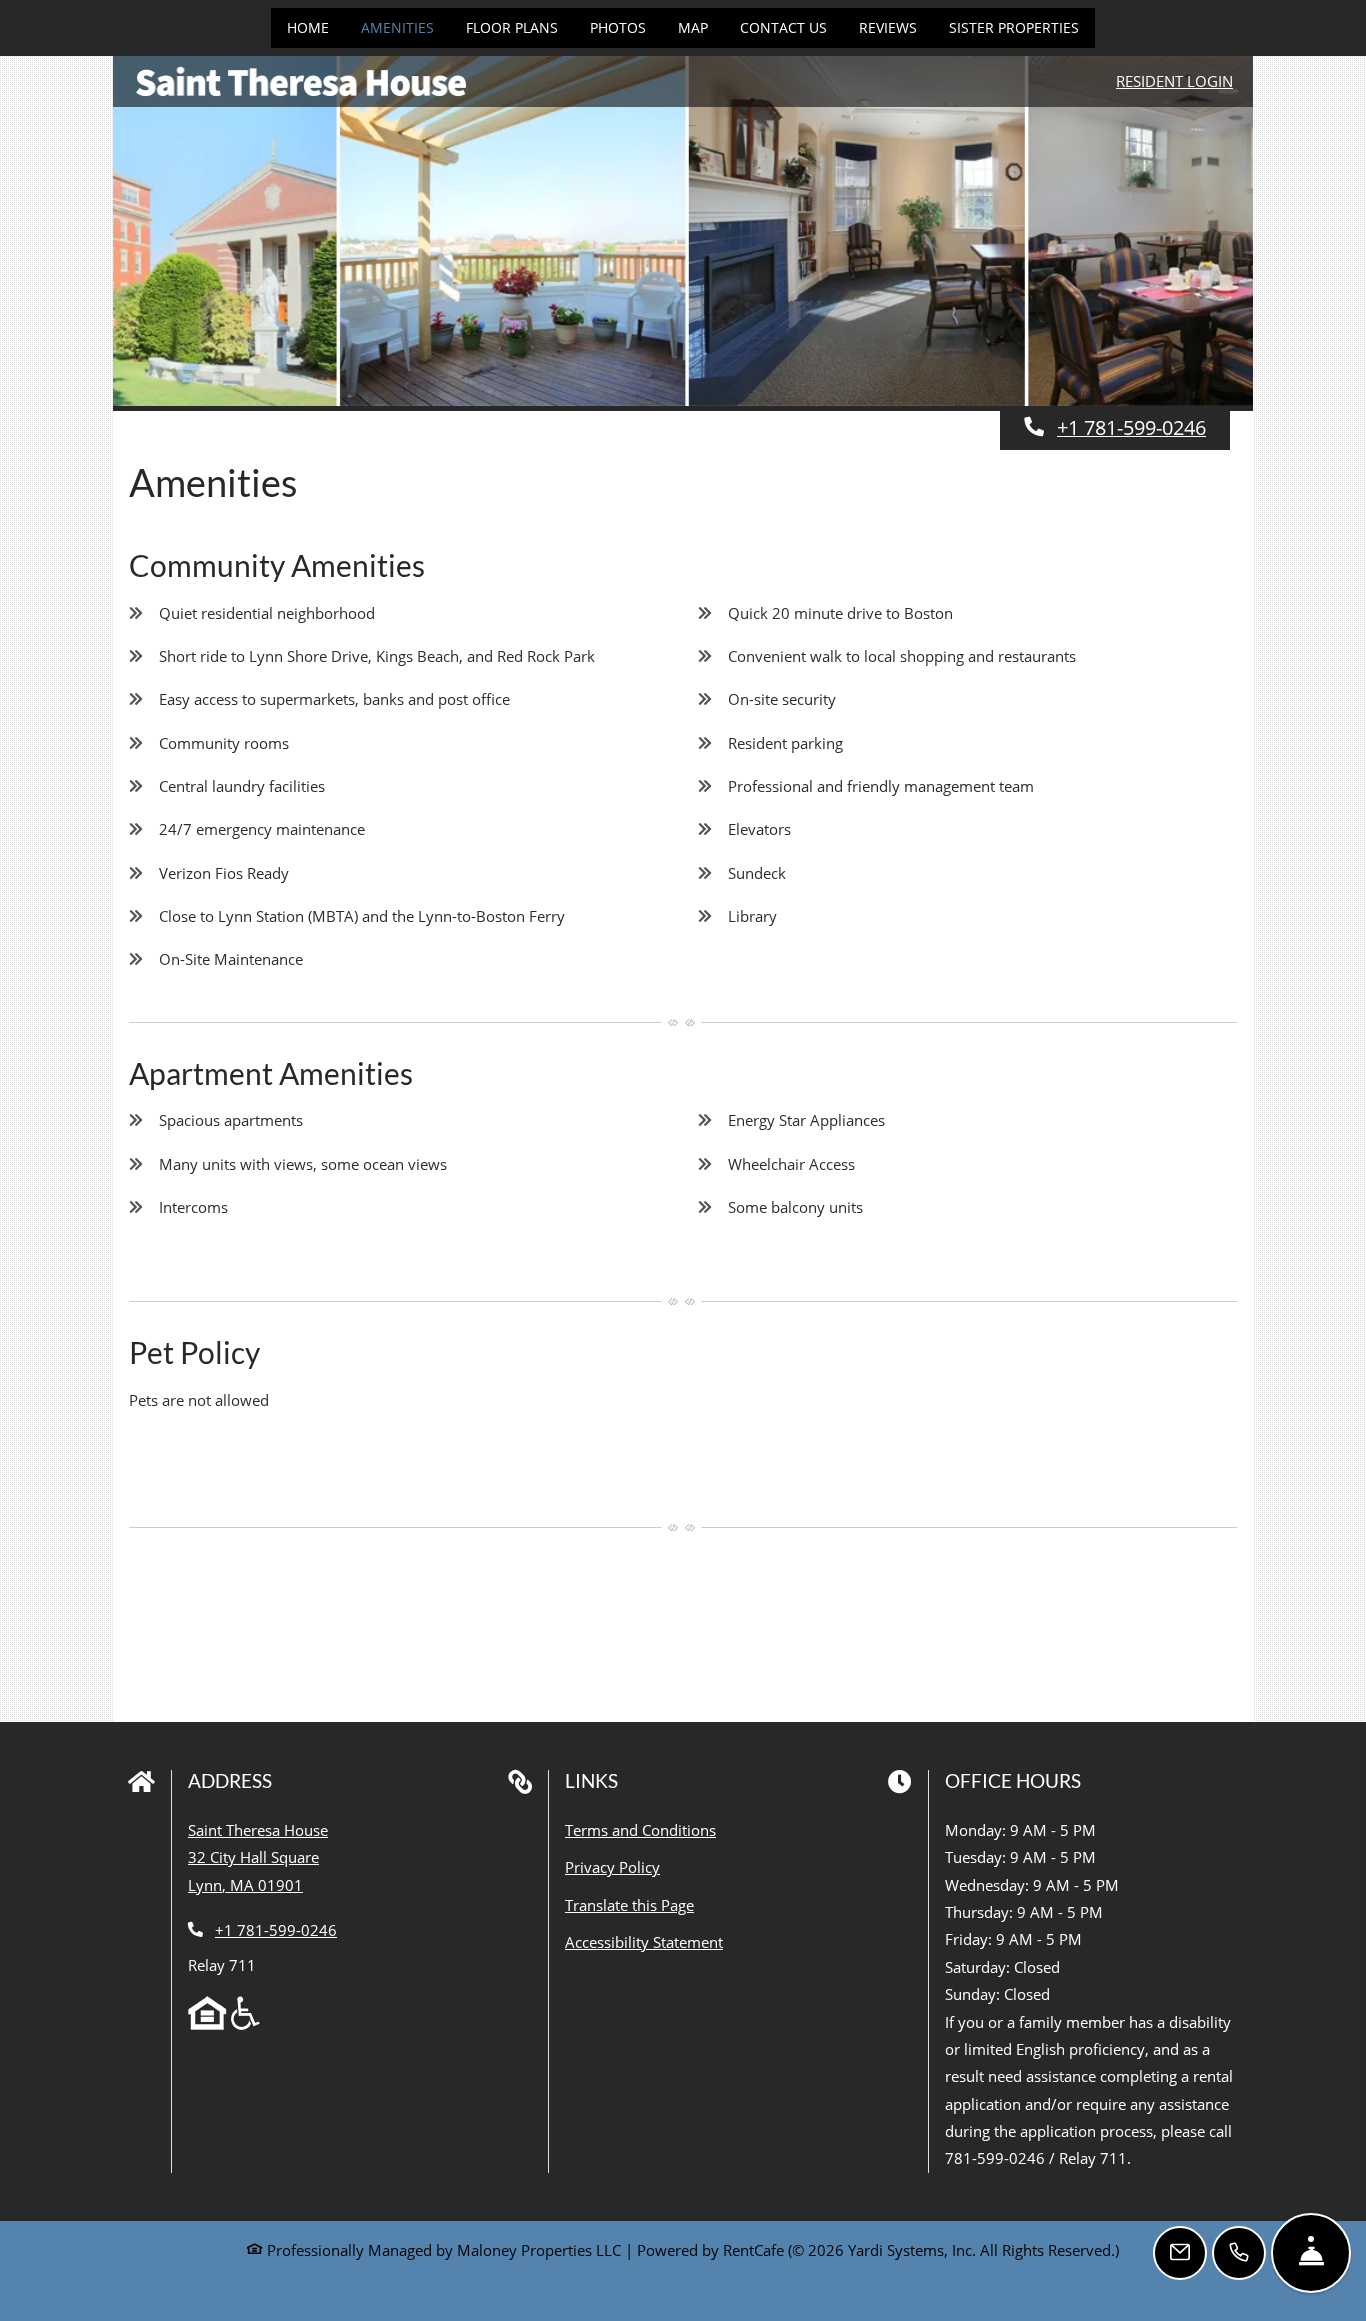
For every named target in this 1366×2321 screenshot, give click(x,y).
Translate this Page (629, 1904)
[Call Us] (1239, 2253)
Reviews (888, 27)
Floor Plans (512, 27)
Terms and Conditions (640, 1829)
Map (693, 27)
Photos (618, 27)
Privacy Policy (612, 1866)
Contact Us (783, 27)
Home (308, 27)
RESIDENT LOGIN (1174, 81)
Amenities (397, 27)
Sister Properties (1014, 27)
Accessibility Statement (644, 1941)
